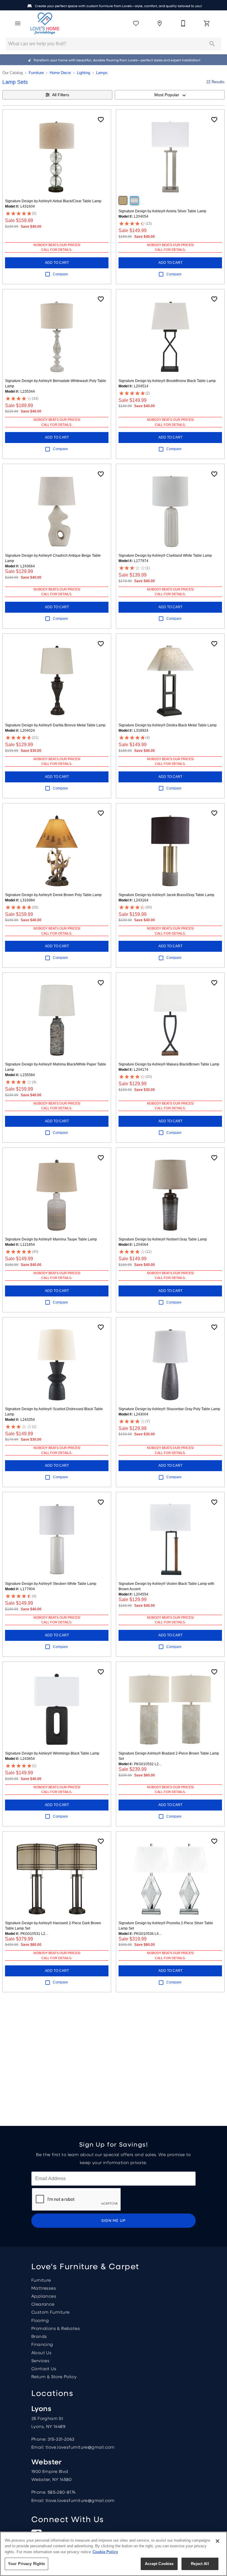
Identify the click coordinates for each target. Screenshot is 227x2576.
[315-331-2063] (183, 23)
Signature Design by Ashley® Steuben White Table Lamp (51, 1584)
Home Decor (60, 73)
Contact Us (44, 2368)
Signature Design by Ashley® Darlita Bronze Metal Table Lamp (55, 725)
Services (40, 2360)
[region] (113, 2554)
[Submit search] (212, 44)
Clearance (43, 2304)
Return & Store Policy (54, 2376)
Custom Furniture (50, 2312)
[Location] (160, 23)
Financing (42, 2344)
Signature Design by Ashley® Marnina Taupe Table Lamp (51, 1239)
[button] (18, 23)
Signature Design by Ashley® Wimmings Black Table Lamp (52, 1753)
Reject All (200, 2564)
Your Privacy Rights (26, 2564)
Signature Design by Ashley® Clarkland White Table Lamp (165, 556)
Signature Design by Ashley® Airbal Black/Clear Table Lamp (53, 201)
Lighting (83, 73)
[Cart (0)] (207, 23)
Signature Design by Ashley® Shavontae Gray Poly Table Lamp (169, 1409)
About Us (41, 2352)
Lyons (41, 2408)
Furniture (36, 73)
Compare (60, 274)
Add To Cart (57, 263)
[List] (136, 23)
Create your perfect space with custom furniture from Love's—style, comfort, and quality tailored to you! (118, 6)
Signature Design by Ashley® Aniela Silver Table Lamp (162, 211)
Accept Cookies (159, 2564)
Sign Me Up (114, 2220)
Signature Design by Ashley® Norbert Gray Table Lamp (163, 1239)
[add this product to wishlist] (101, 120)
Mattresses (44, 2288)
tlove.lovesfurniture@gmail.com (80, 2447)
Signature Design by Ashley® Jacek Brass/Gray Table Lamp (166, 895)
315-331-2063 (61, 2439)
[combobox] (170, 95)
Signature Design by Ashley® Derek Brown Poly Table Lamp (53, 895)
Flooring (40, 2320)
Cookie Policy (105, 2552)
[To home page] (45, 23)
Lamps (102, 73)
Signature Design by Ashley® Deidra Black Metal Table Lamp (168, 725)
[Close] (218, 2541)
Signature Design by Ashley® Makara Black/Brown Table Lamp (169, 1064)
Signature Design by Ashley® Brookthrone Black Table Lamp (167, 381)
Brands (39, 2336)
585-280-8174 (62, 2492)
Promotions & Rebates (56, 2328)
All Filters (61, 95)
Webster (47, 2462)
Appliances (44, 2296)
